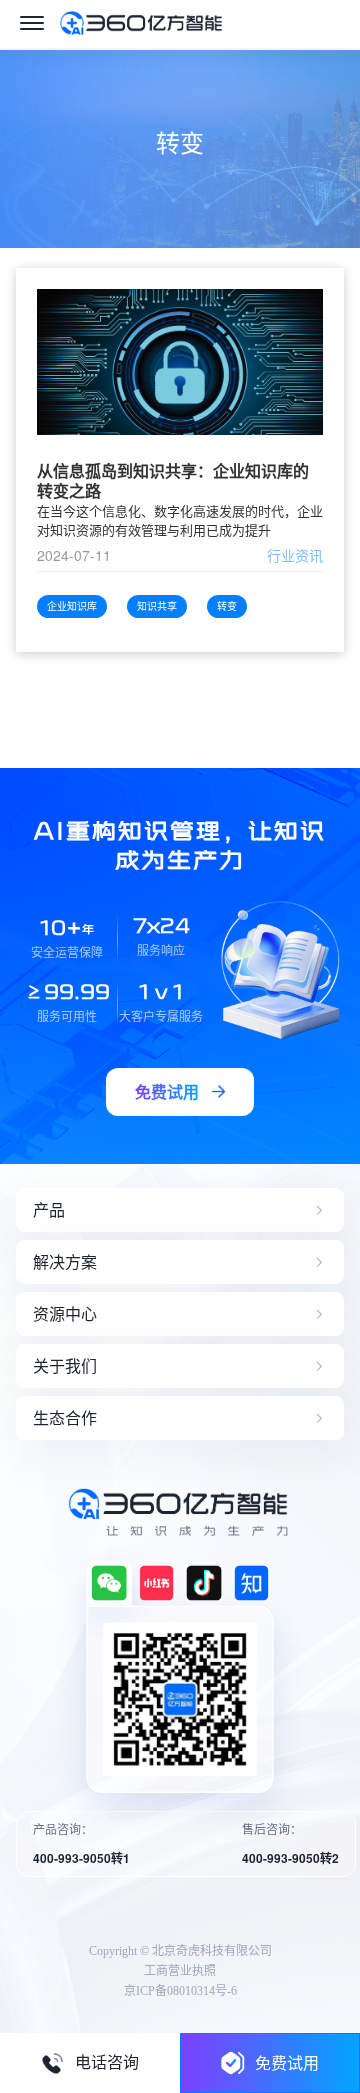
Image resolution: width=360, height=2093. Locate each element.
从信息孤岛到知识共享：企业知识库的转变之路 (173, 481)
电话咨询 (107, 2062)
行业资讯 (295, 555)
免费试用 (287, 2062)
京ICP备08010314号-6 (180, 1991)
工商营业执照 (180, 1971)
